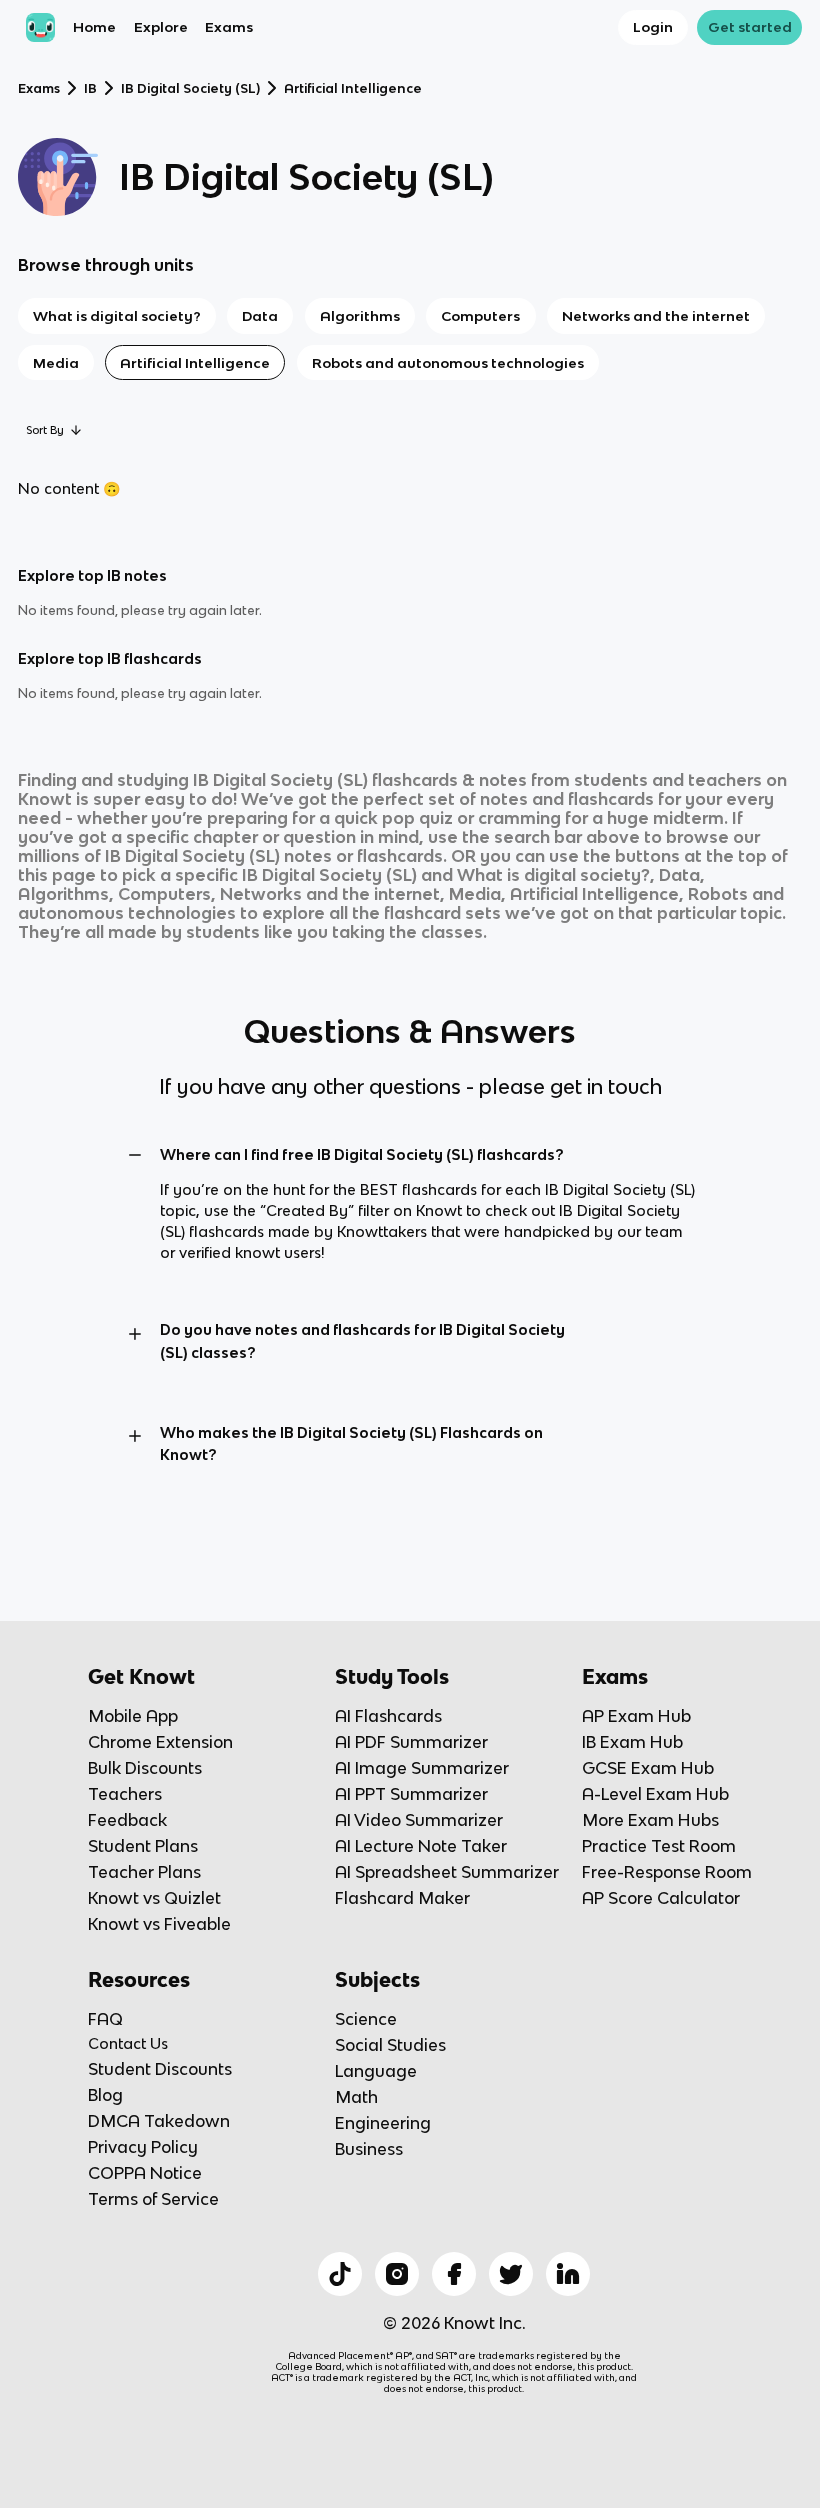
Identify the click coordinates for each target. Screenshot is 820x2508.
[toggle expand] (135, 1155)
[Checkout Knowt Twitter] (511, 2274)
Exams (229, 27)
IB (90, 88)
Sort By (45, 430)
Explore (161, 27)
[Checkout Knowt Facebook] (454, 2274)
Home (94, 27)
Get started (750, 27)
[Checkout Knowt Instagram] (397, 2274)
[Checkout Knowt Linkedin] (568, 2274)
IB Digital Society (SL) (190, 88)
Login (653, 27)
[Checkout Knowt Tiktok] (340, 2274)
